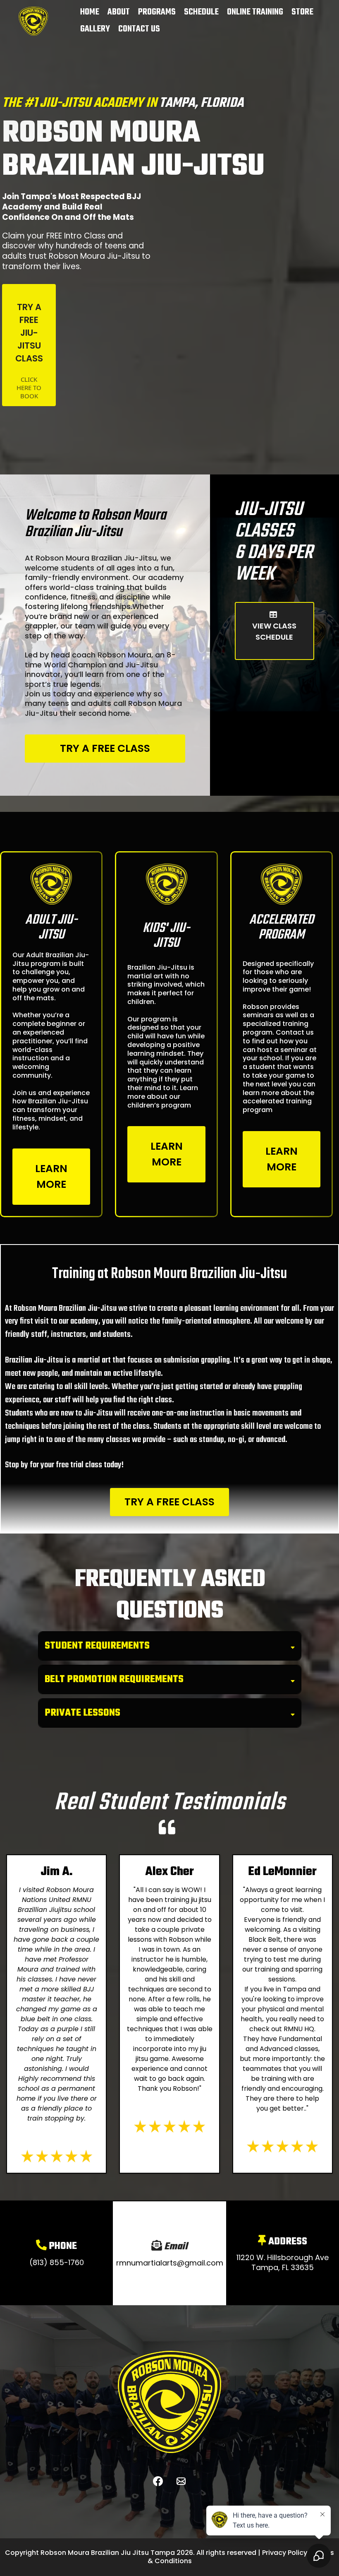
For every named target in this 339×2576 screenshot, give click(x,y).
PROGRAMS (157, 12)
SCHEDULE (201, 12)
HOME (90, 12)
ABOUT (119, 12)
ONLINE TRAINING (255, 12)
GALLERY (95, 29)
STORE (302, 12)
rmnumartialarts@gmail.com (170, 2263)
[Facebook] (158, 2481)
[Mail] (181, 2481)
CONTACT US (139, 29)
